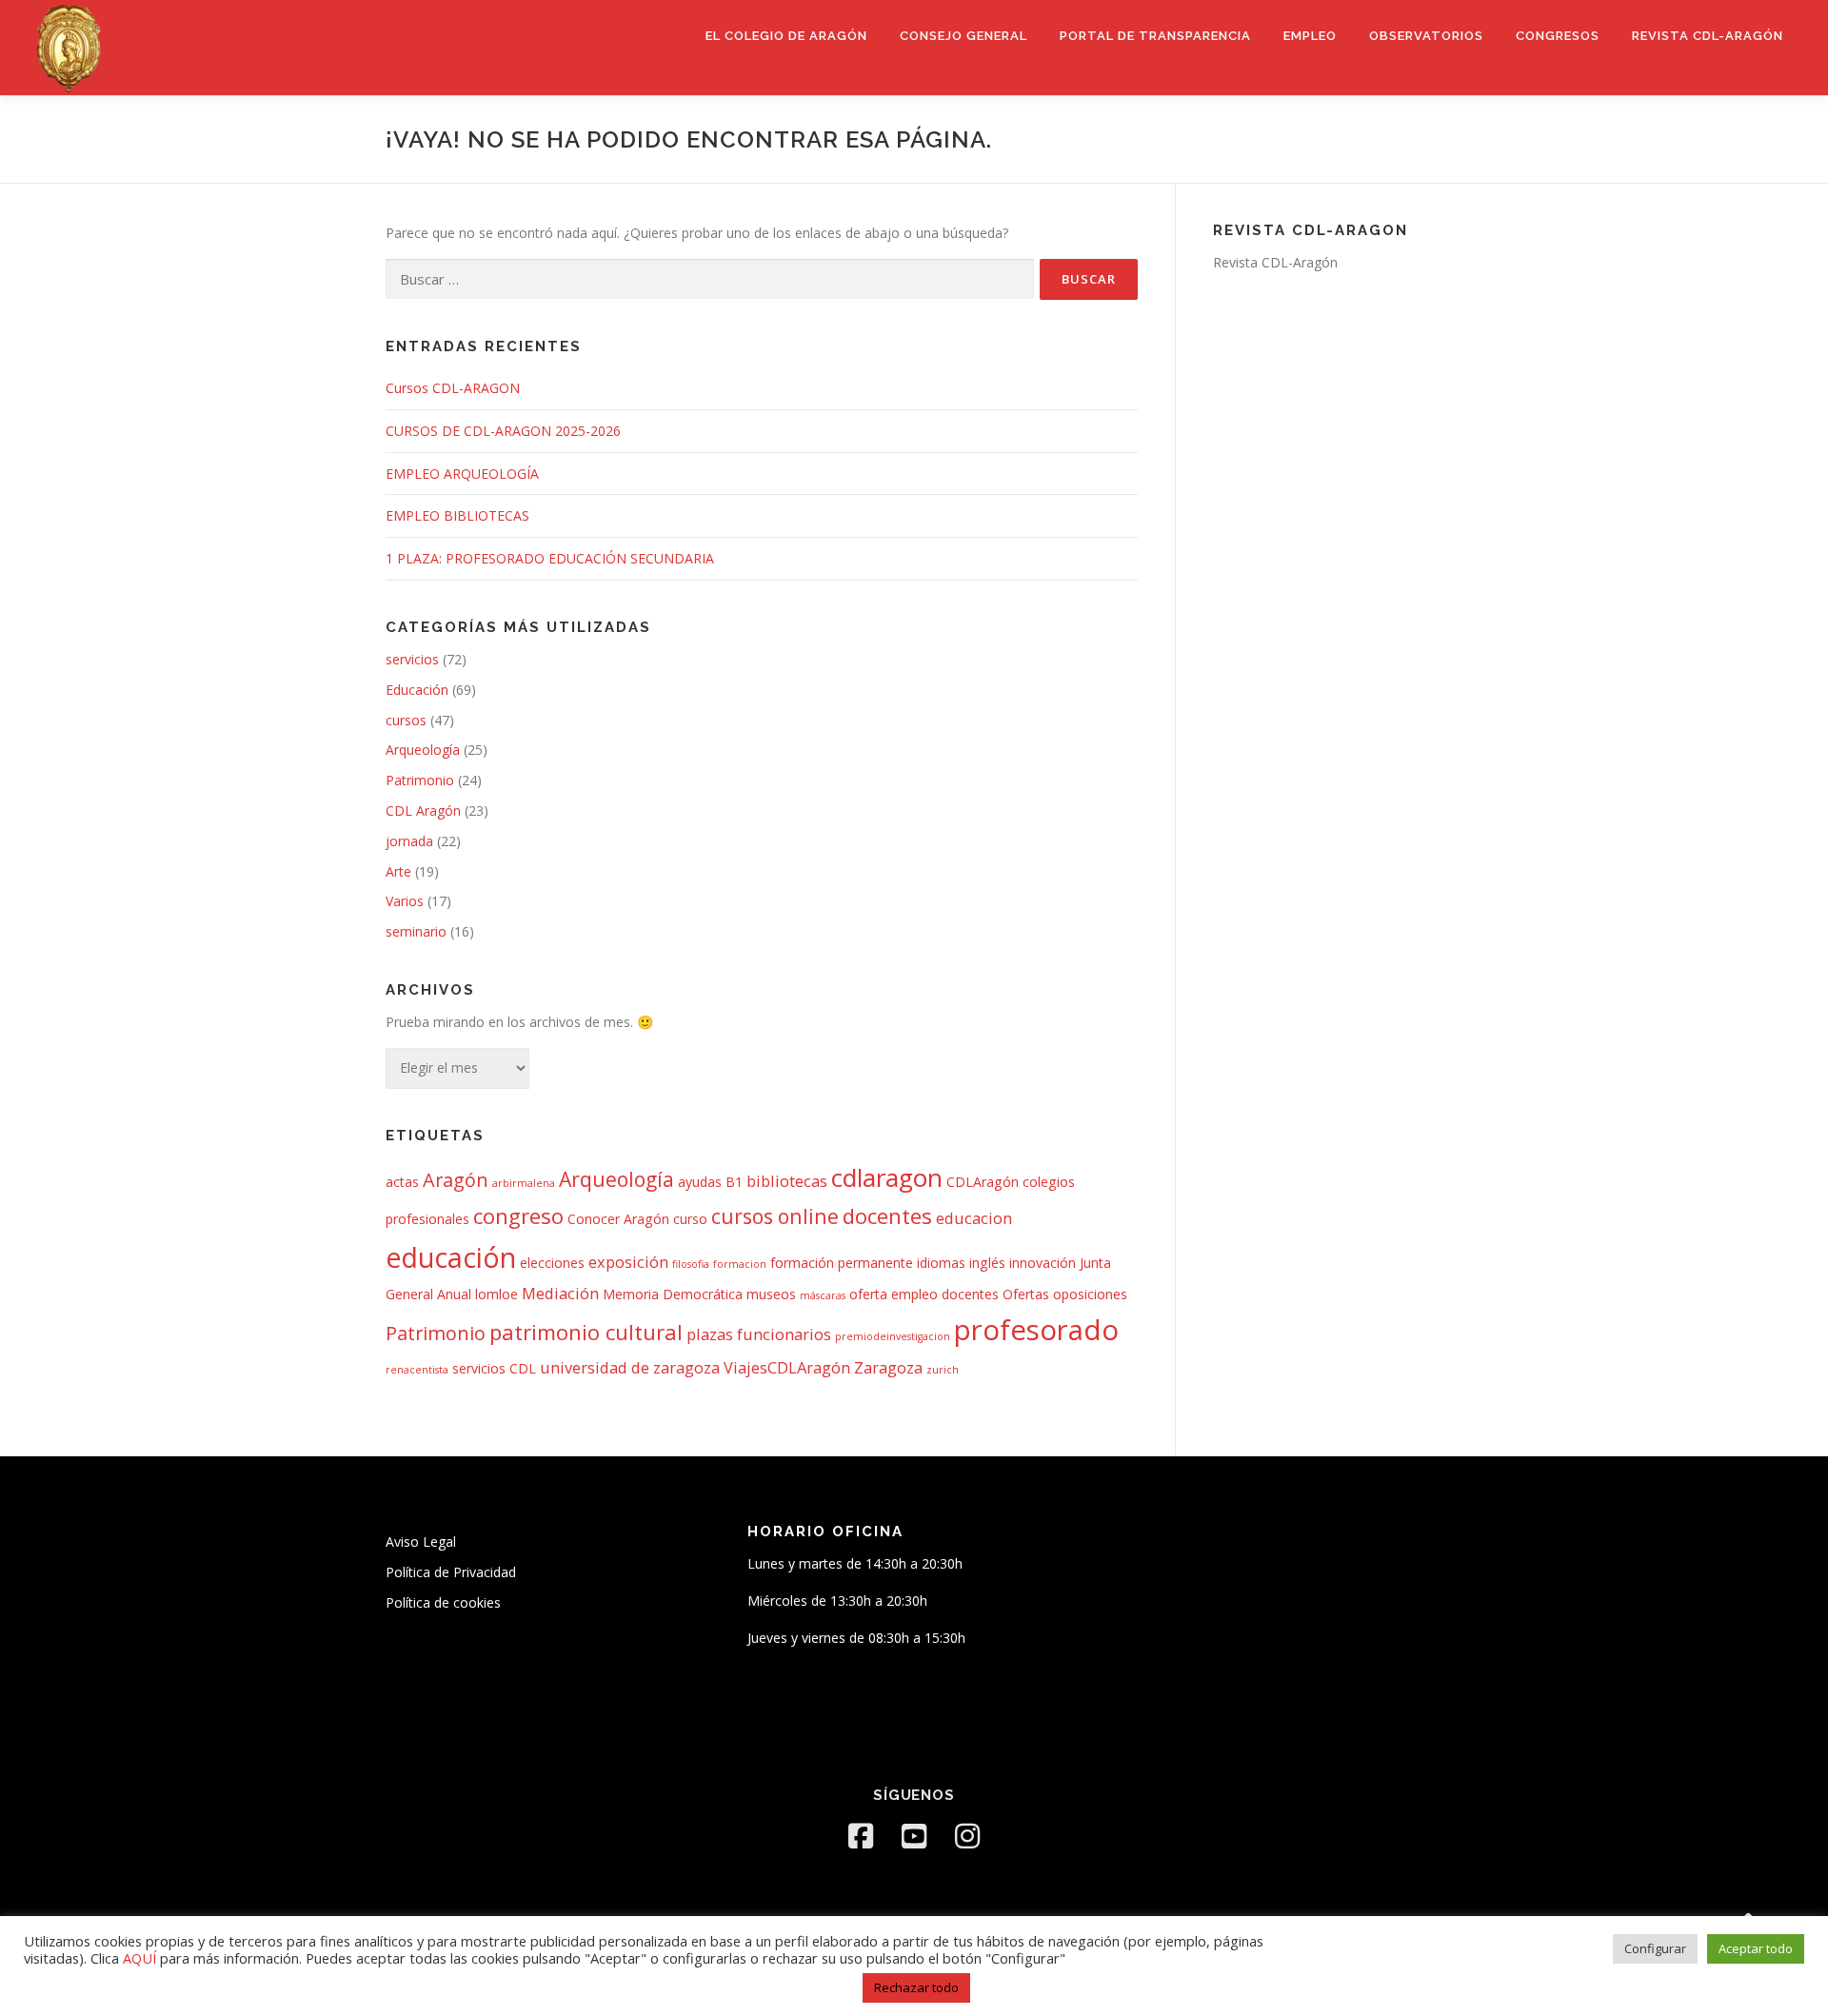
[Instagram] (967, 1836)
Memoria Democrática (673, 1294)
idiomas (941, 1263)
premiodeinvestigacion (893, 1336)
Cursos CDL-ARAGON (453, 388)
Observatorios (1426, 36)
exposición (628, 1262)
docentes (887, 1216)
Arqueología (423, 750)
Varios (405, 901)
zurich (943, 1370)
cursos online (775, 1216)
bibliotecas (787, 1181)
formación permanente (842, 1263)
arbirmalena (524, 1183)
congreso (518, 1216)
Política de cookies (443, 1602)
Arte (398, 871)
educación (451, 1257)
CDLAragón (983, 1182)
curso (690, 1219)
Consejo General (964, 36)
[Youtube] (914, 1836)
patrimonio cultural (586, 1332)
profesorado (1036, 1330)
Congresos (1558, 36)
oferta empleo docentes (924, 1294)
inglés (987, 1263)
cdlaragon (887, 1177)
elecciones (552, 1263)
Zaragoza (888, 1367)
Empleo (1310, 36)
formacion (740, 1264)
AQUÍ (141, 1958)
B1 (734, 1182)
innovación (1043, 1263)
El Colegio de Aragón (786, 36)
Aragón (456, 1180)
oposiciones (1090, 1294)
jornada (409, 841)
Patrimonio (420, 780)
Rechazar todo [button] (916, 1987)
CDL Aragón (423, 810)
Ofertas (1026, 1294)
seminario (416, 931)
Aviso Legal (421, 1542)
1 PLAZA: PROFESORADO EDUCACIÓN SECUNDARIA (550, 558)
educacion (974, 1218)
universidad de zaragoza (630, 1367)
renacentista (417, 1370)
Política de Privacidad (451, 1572)
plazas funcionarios (759, 1334)
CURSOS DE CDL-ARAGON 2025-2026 (503, 431)
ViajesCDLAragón (787, 1367)
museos (771, 1294)
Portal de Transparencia (1155, 36)
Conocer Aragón (618, 1219)
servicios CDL (494, 1368)
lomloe (497, 1294)
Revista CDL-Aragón (1708, 36)
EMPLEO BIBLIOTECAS (457, 515)
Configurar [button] (1655, 1948)
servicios (412, 659)
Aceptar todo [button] (1756, 1948)
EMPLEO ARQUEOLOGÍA (462, 474)
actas (402, 1182)
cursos (406, 720)
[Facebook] (861, 1836)
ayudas (700, 1182)
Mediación (560, 1293)
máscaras (823, 1295)
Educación (417, 690)
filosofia (691, 1264)
